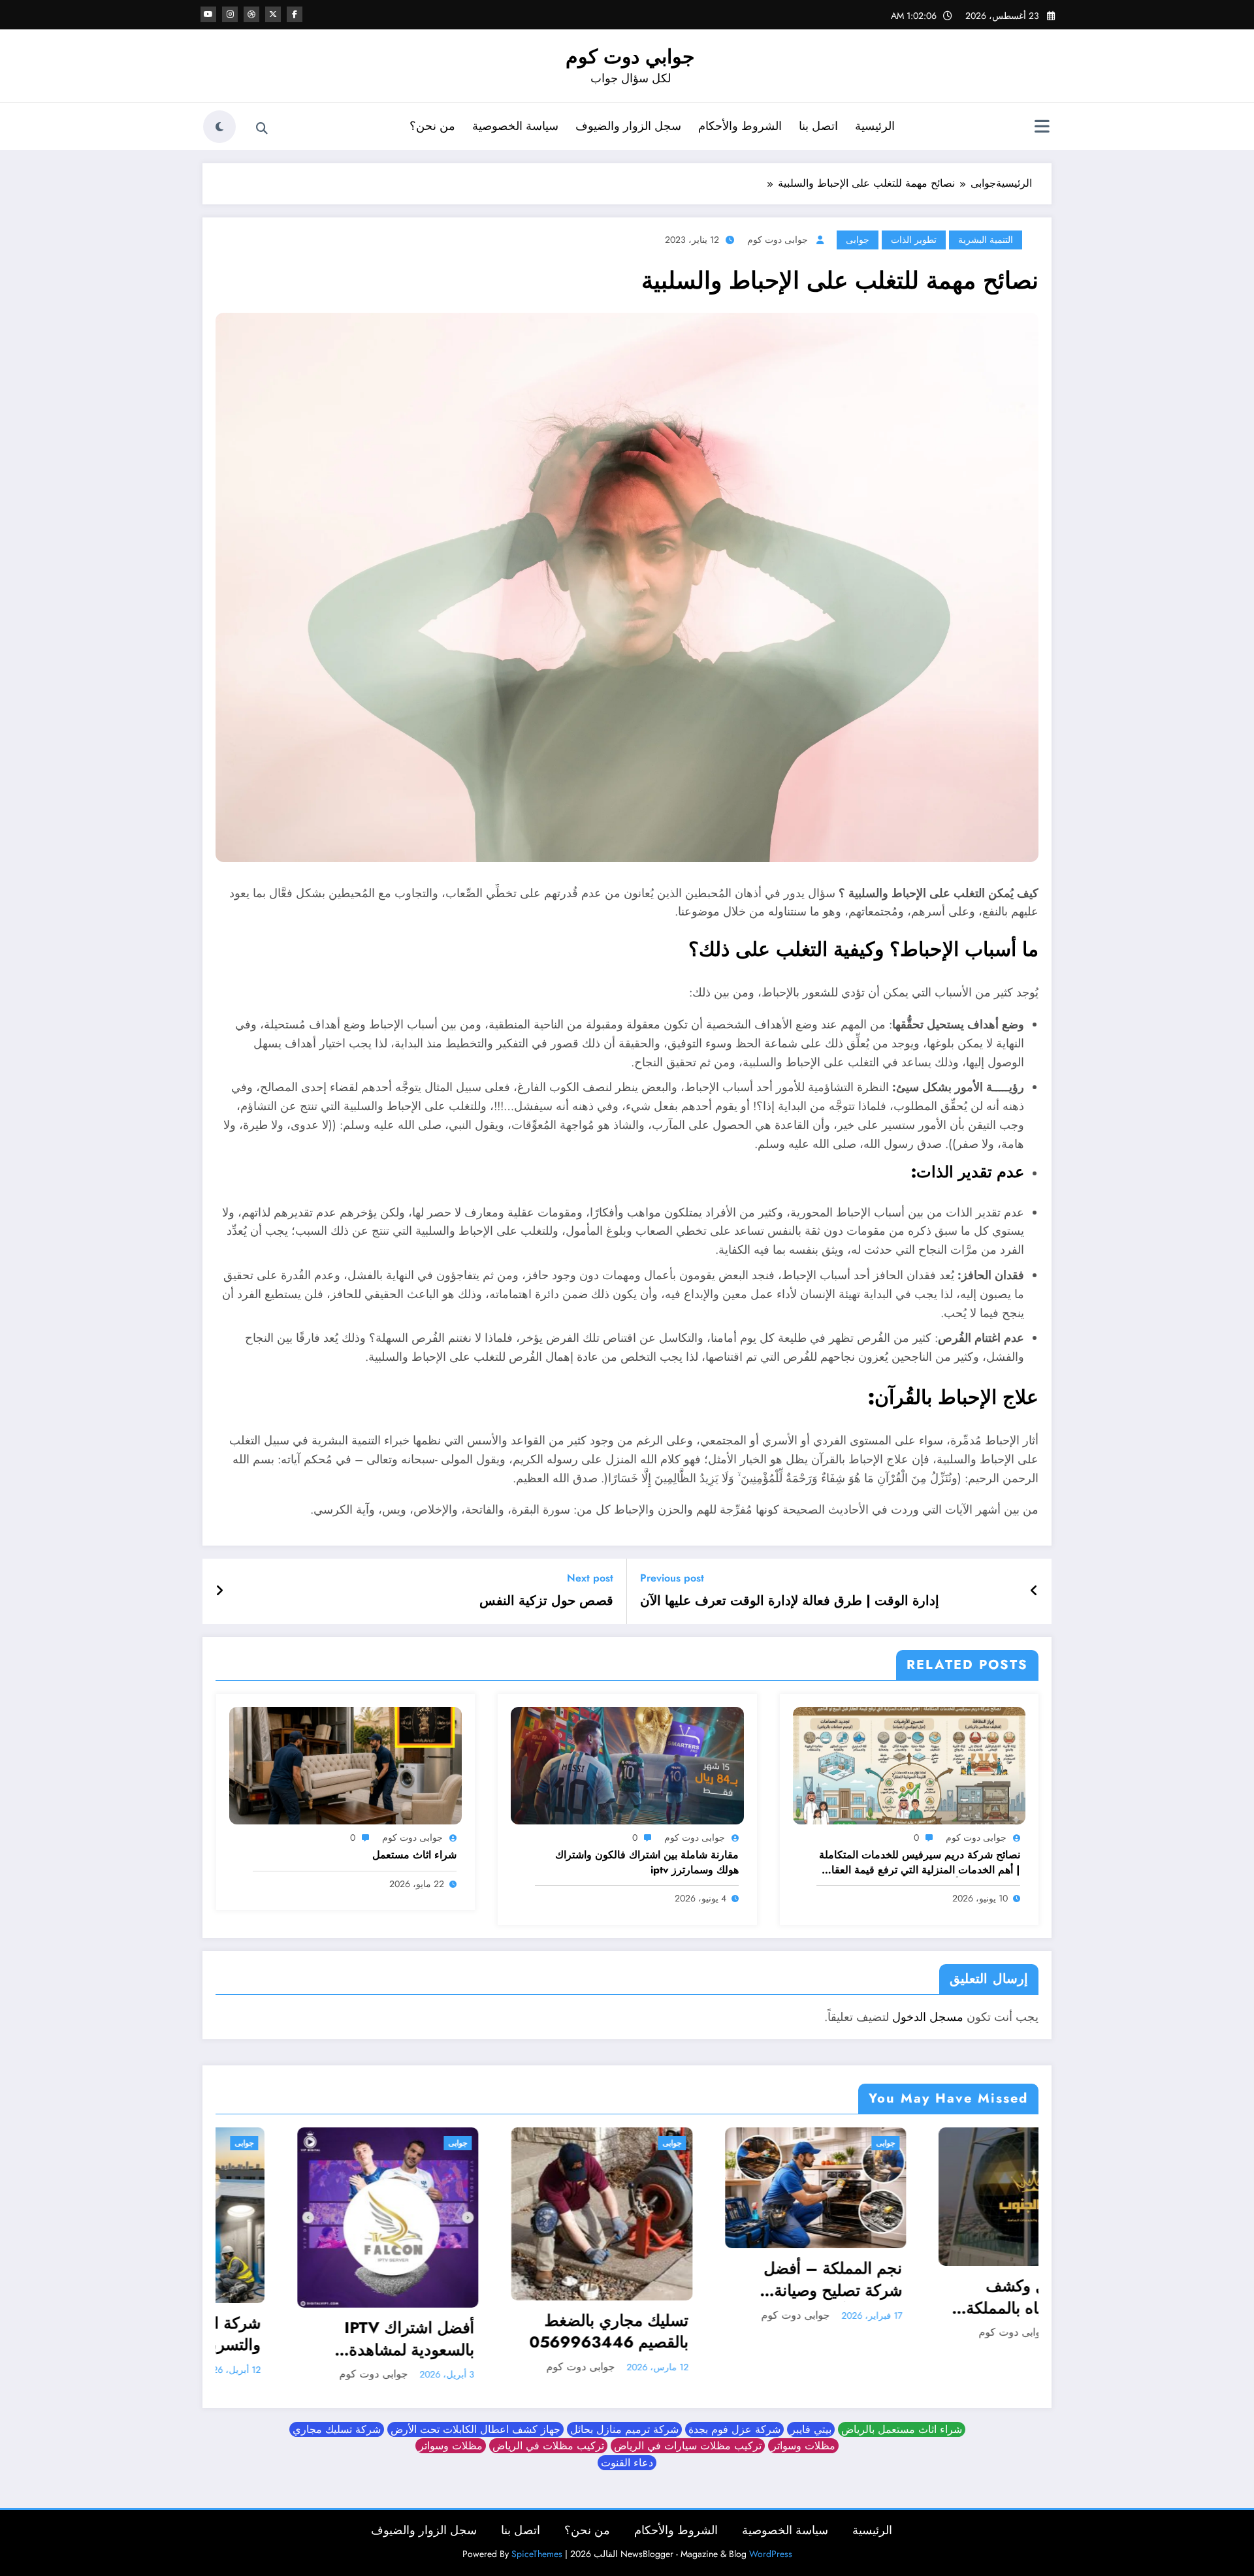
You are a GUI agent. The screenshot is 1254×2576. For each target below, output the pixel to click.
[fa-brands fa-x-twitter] (273, 14)
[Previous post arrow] (1034, 1591)
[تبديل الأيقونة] (1042, 128)
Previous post (672, 1578)
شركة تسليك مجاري (337, 2422)
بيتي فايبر (811, 2422)
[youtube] (208, 14)
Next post (590, 1578)
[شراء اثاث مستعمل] (346, 1764)
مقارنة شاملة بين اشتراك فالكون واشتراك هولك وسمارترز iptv (647, 1862)
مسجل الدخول (928, 2017)
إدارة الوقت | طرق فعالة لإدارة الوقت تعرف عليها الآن (790, 1601)
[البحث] (262, 129)
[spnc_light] (219, 127)
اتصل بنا (818, 126)
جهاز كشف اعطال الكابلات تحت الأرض (475, 2422)
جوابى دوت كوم (778, 240)
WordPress (771, 2547)
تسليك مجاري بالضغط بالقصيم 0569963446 (313, 2331)
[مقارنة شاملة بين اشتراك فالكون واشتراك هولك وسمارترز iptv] (627, 1764)
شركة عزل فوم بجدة (734, 2422)
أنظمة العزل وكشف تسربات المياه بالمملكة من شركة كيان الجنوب (746, 2297)
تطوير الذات (914, 240)
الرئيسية (875, 126)
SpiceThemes (537, 2547)
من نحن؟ (432, 126)
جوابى (858, 240)
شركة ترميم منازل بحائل (624, 2422)
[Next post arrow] (219, 1591)
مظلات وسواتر (803, 2439)
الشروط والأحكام (740, 126)
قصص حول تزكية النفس (546, 1601)
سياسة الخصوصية (515, 126)
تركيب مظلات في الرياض (548, 2439)
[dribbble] (251, 14)
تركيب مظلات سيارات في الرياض (688, 2439)
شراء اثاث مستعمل (414, 1855)
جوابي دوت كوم (630, 56)
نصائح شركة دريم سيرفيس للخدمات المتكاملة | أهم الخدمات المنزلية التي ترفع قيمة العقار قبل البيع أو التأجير (920, 1863)
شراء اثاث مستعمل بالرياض (902, 2422)
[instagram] (230, 14)
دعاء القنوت (627, 2456)
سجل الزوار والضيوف (628, 126)
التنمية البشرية (986, 240)
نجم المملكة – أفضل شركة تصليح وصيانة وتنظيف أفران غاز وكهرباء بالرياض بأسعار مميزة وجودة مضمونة (522, 2279)
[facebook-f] (295, 14)
